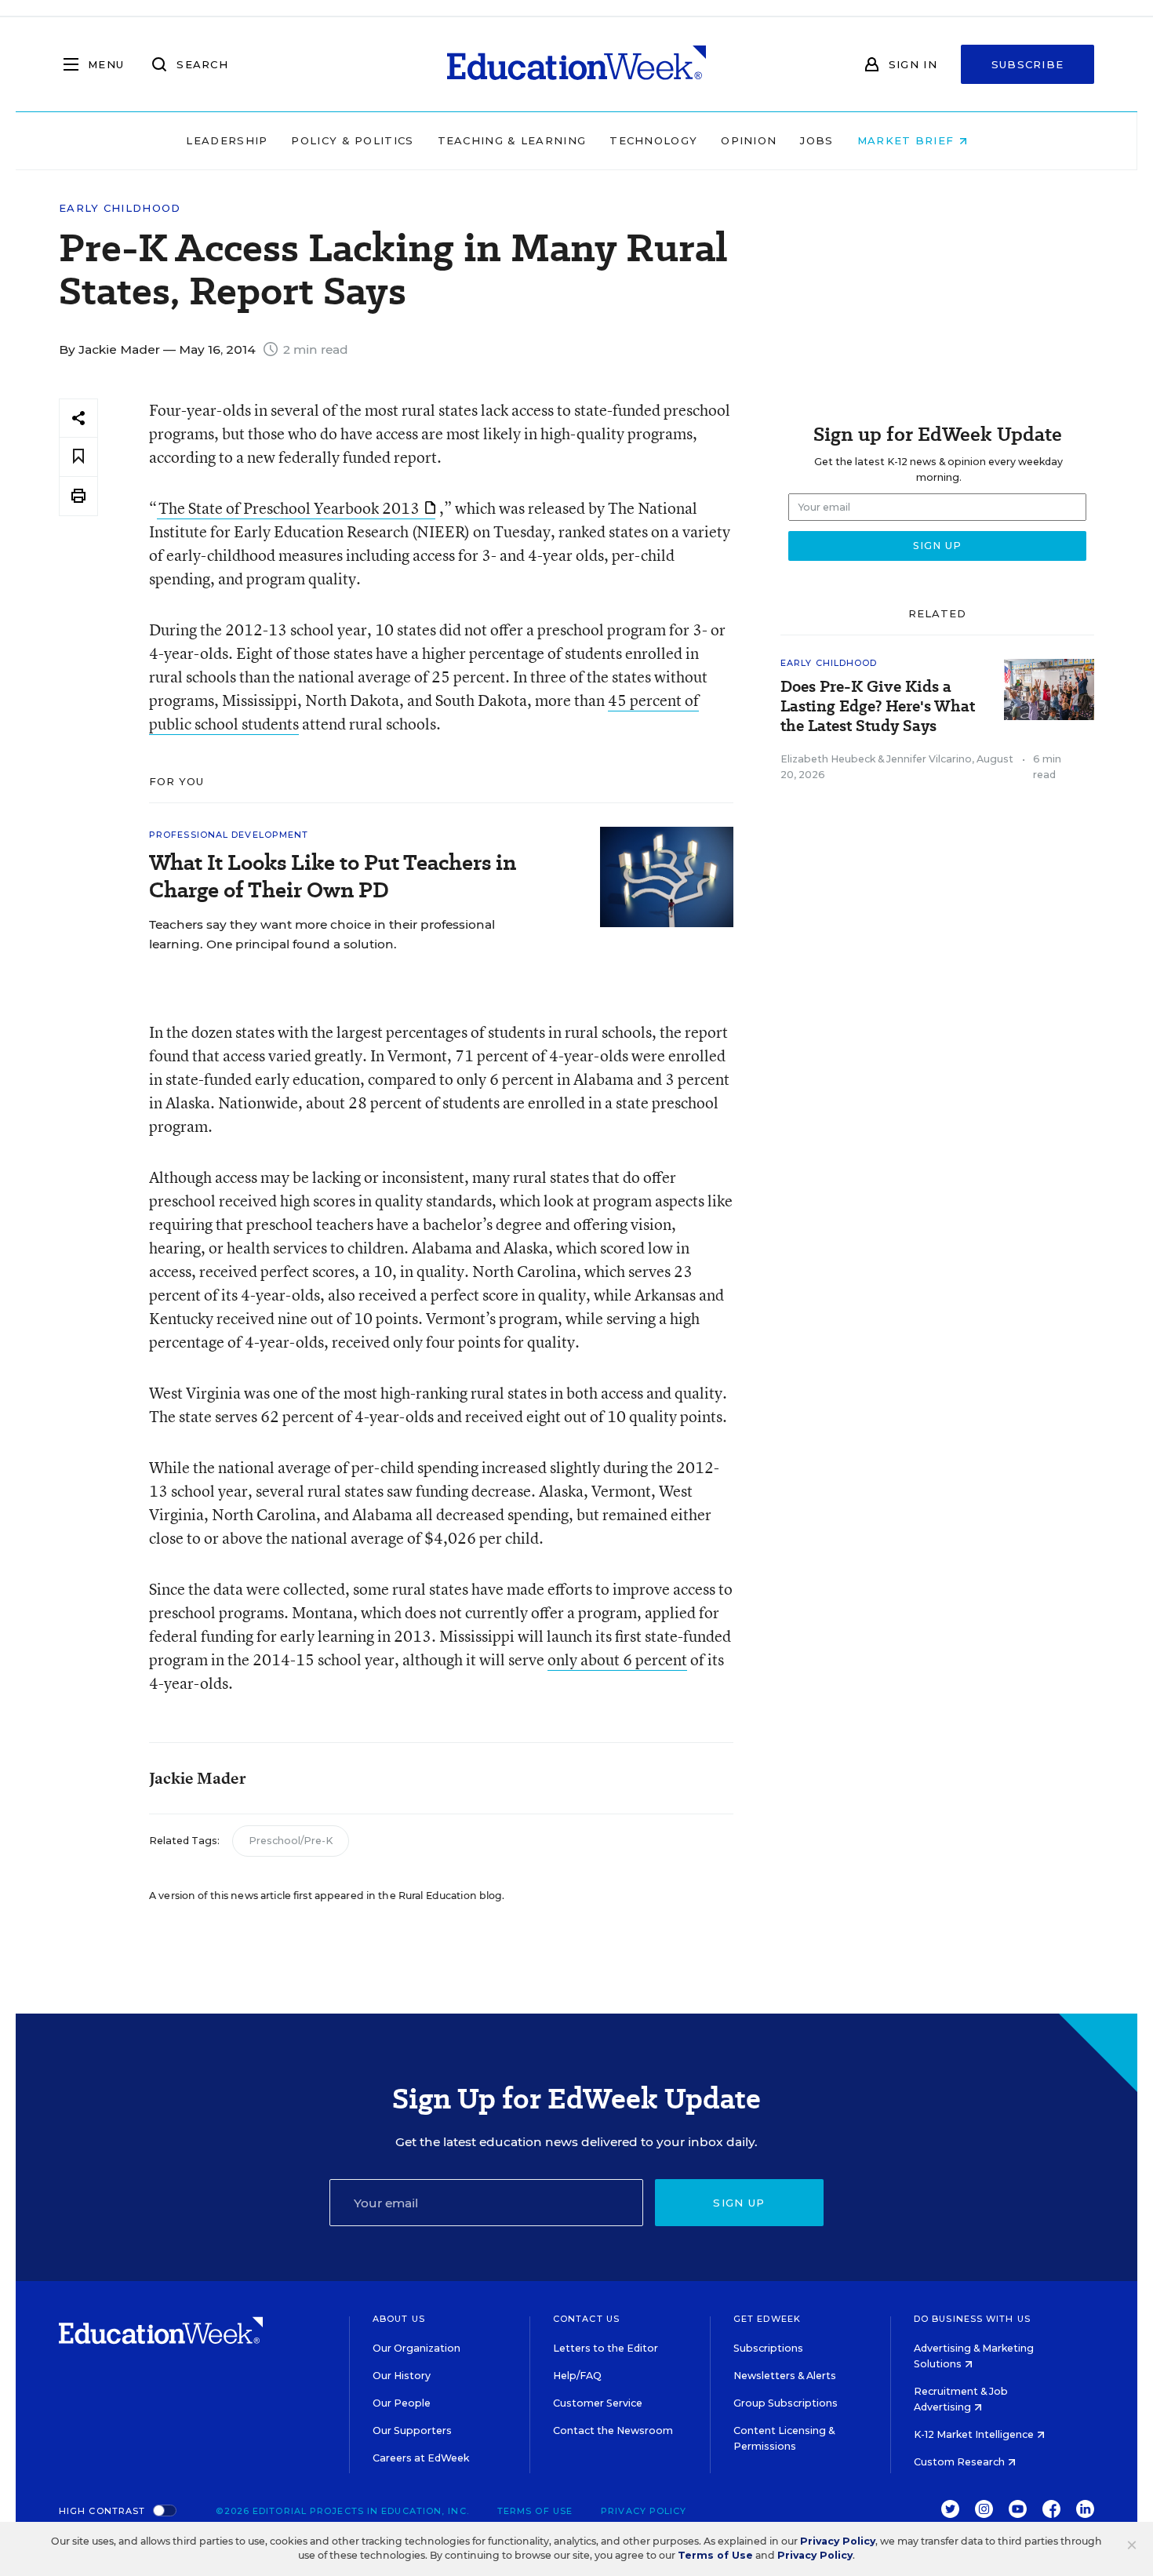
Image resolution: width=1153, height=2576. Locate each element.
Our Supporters (412, 2430)
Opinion (749, 140)
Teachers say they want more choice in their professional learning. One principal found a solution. (322, 934)
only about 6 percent (617, 1659)
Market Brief (908, 140)
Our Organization (416, 2348)
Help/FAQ (577, 2376)
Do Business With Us (972, 2319)
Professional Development (229, 835)
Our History (402, 2376)
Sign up (739, 2203)
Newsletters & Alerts (785, 2376)
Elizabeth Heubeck (828, 759)
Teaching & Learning (512, 140)
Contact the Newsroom (613, 2430)
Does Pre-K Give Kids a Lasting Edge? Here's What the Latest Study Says (878, 706)
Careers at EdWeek (421, 2458)
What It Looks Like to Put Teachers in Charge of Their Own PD (333, 876)
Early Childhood (120, 208)
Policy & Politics (352, 140)
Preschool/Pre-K (291, 1841)
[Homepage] (576, 64)
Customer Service (598, 2403)
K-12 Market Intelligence (975, 2434)
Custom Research (960, 2462)
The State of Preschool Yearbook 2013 (289, 508)
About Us (399, 2319)
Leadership (227, 140)
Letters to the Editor (606, 2348)
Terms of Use (535, 2511)
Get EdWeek (767, 2319)
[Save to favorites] (78, 457)
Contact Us (586, 2319)
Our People (402, 2403)
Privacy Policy (644, 2511)
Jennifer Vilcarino (929, 759)
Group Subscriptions (786, 2403)
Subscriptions (768, 2348)
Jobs (817, 140)
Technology (653, 140)
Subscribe (1028, 64)
